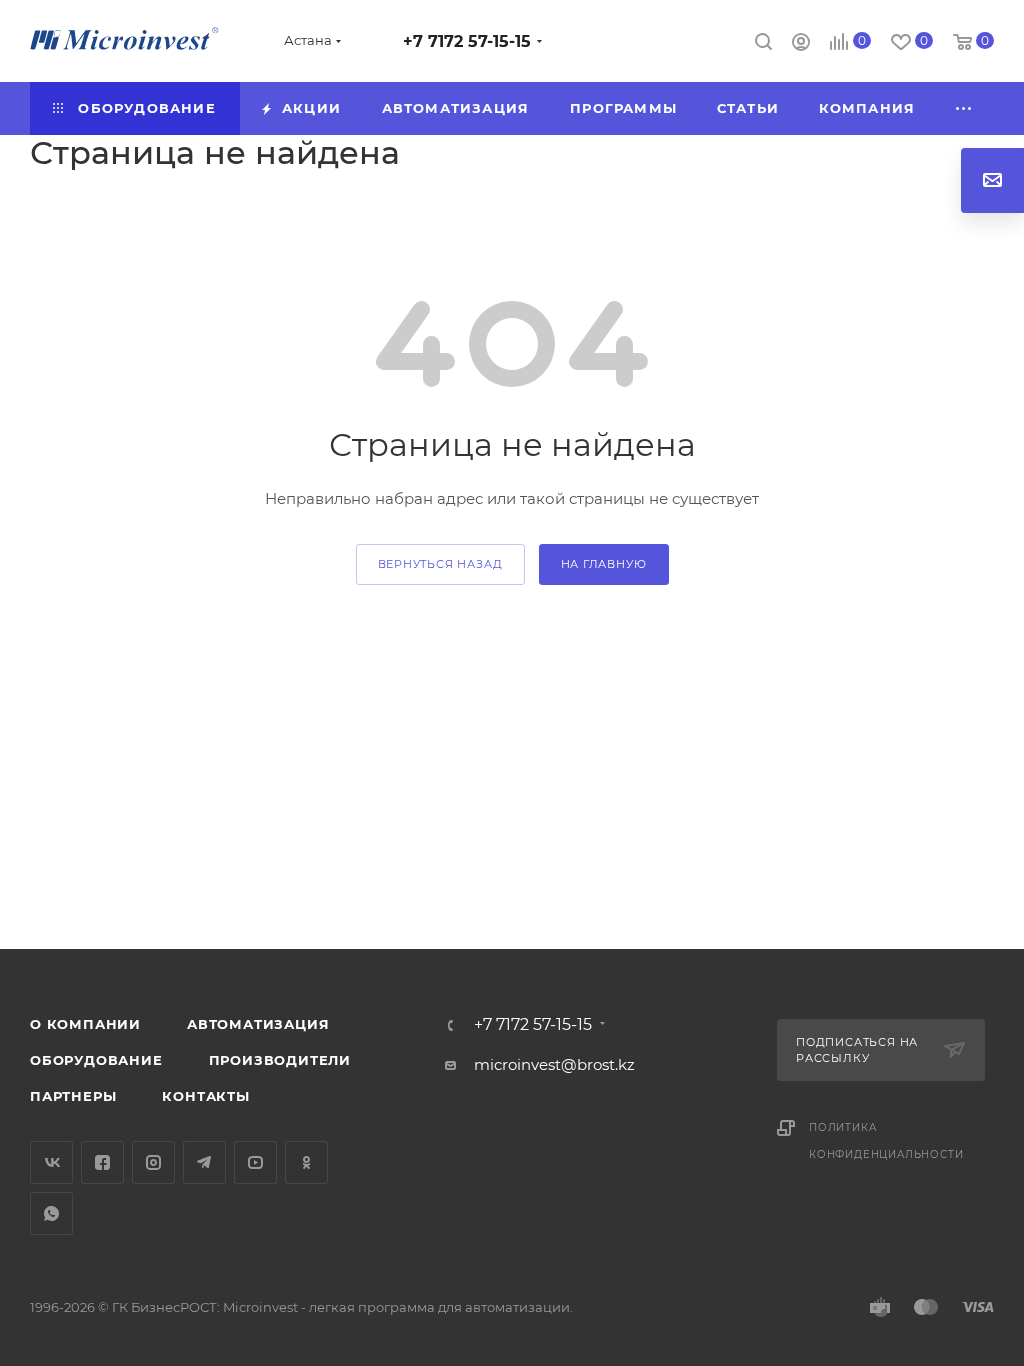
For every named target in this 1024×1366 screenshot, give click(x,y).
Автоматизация (258, 1024)
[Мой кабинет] (801, 44)
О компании (85, 1024)
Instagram (153, 1162)
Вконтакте (51, 1162)
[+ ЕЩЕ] (964, 108)
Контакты (205, 1096)
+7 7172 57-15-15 (467, 41)
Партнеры (73, 1096)
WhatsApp (51, 1213)
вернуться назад (440, 564)
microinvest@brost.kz (554, 1064)
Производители (280, 1060)
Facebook (102, 1162)
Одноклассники (306, 1162)
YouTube (255, 1162)
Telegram (204, 1162)
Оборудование (96, 1060)
